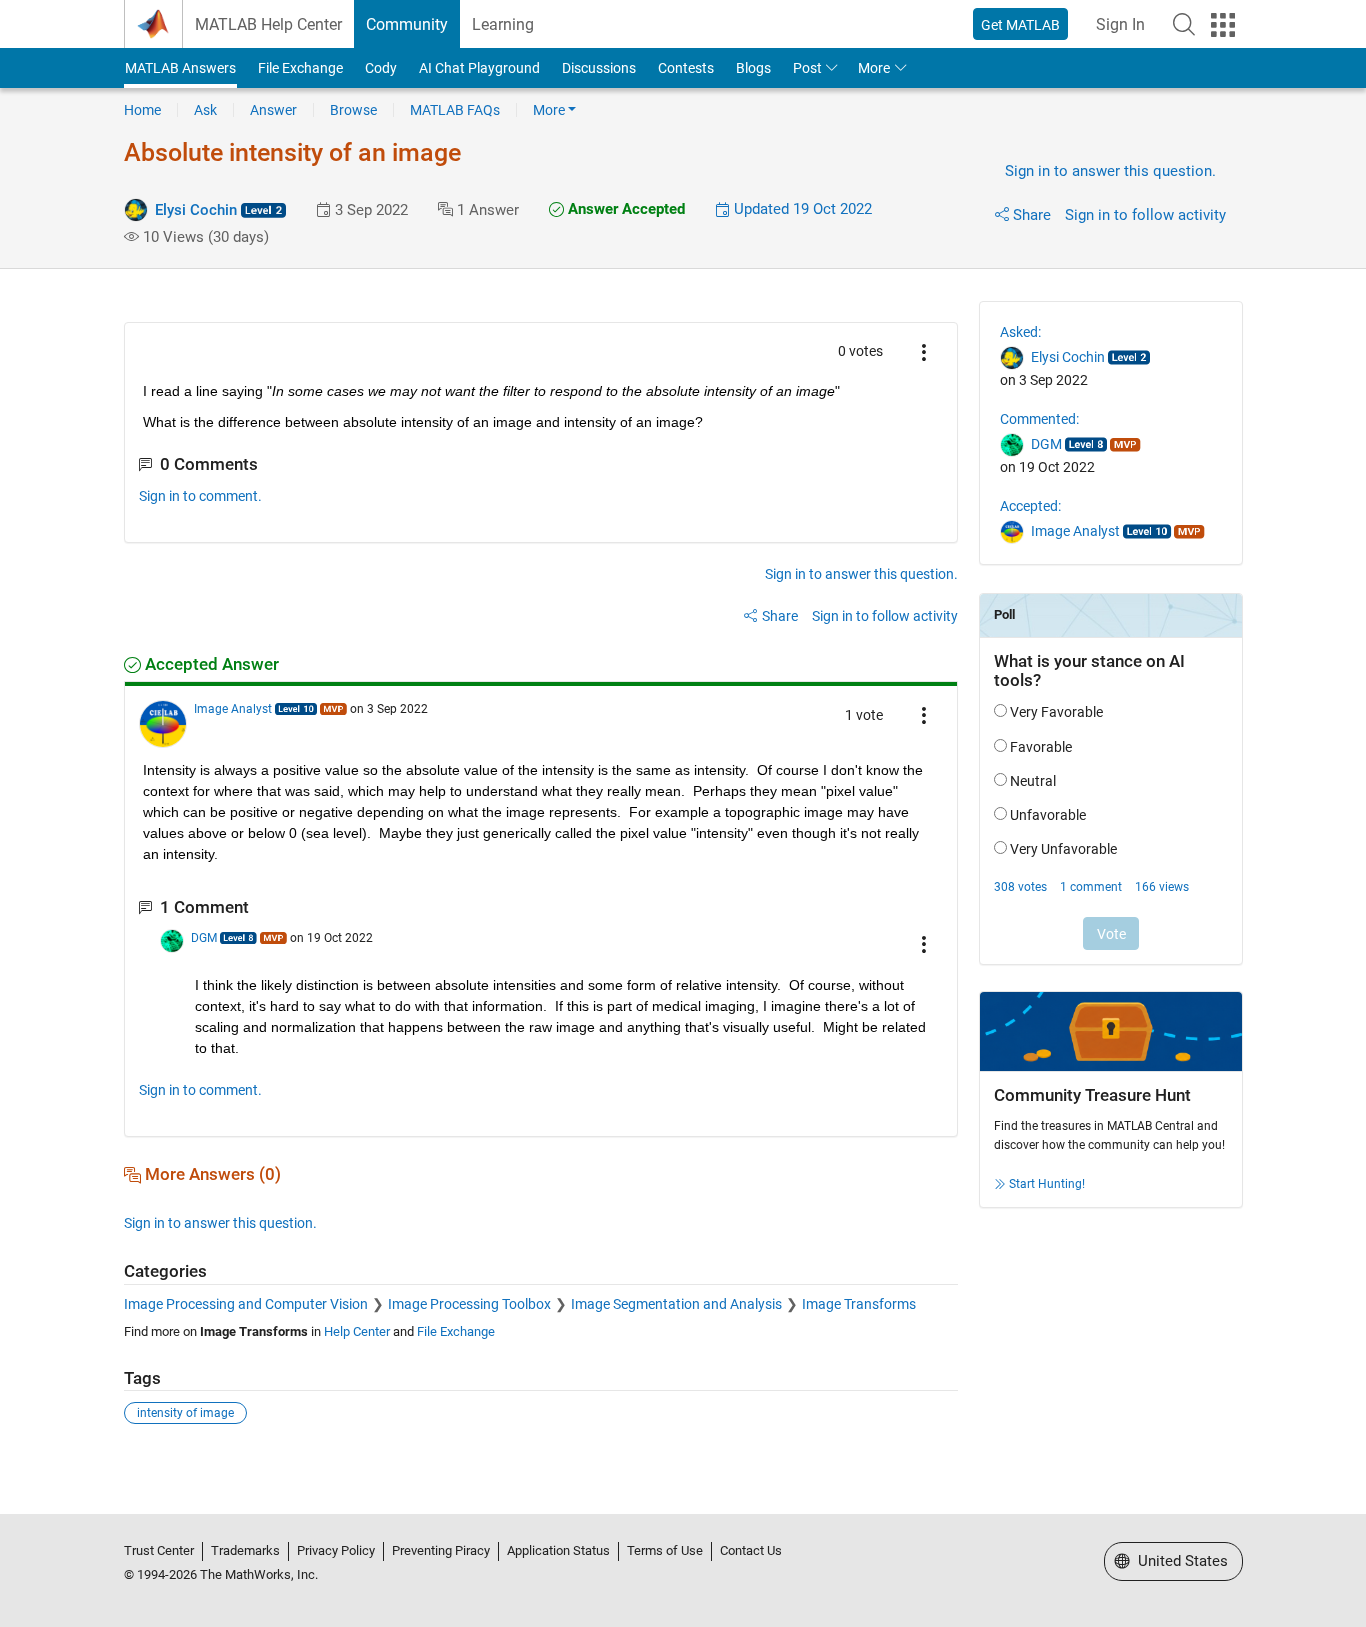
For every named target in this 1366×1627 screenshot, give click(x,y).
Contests (686, 68)
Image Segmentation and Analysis (676, 1304)
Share (1032, 215)
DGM (204, 938)
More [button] (874, 68)
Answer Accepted (624, 209)
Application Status (558, 1550)
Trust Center (159, 1550)
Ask (205, 110)
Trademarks (245, 1550)
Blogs (753, 68)
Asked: (1020, 332)
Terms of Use (665, 1550)
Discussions (599, 68)
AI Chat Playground (479, 68)
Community (407, 24)
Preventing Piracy (441, 1550)
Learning (503, 24)
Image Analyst (233, 709)
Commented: (1039, 419)
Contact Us (751, 1550)
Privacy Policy (336, 1550)
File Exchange (300, 68)
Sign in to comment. (200, 496)
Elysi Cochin (196, 210)
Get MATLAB (1020, 25)
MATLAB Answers (180, 68)
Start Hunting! (1047, 1184)
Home (142, 110)
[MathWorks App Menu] (1223, 25)
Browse (353, 110)
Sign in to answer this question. (1110, 171)
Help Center (357, 1331)
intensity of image (185, 1413)
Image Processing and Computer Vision (246, 1304)
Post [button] (807, 68)
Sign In (1120, 24)
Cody (381, 68)
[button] (1184, 24)
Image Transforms (859, 1304)
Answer (273, 110)
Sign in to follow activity (1145, 215)
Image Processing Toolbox (469, 1304)
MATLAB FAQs (455, 110)
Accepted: (1030, 506)
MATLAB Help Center (268, 24)
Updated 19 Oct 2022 (801, 209)
